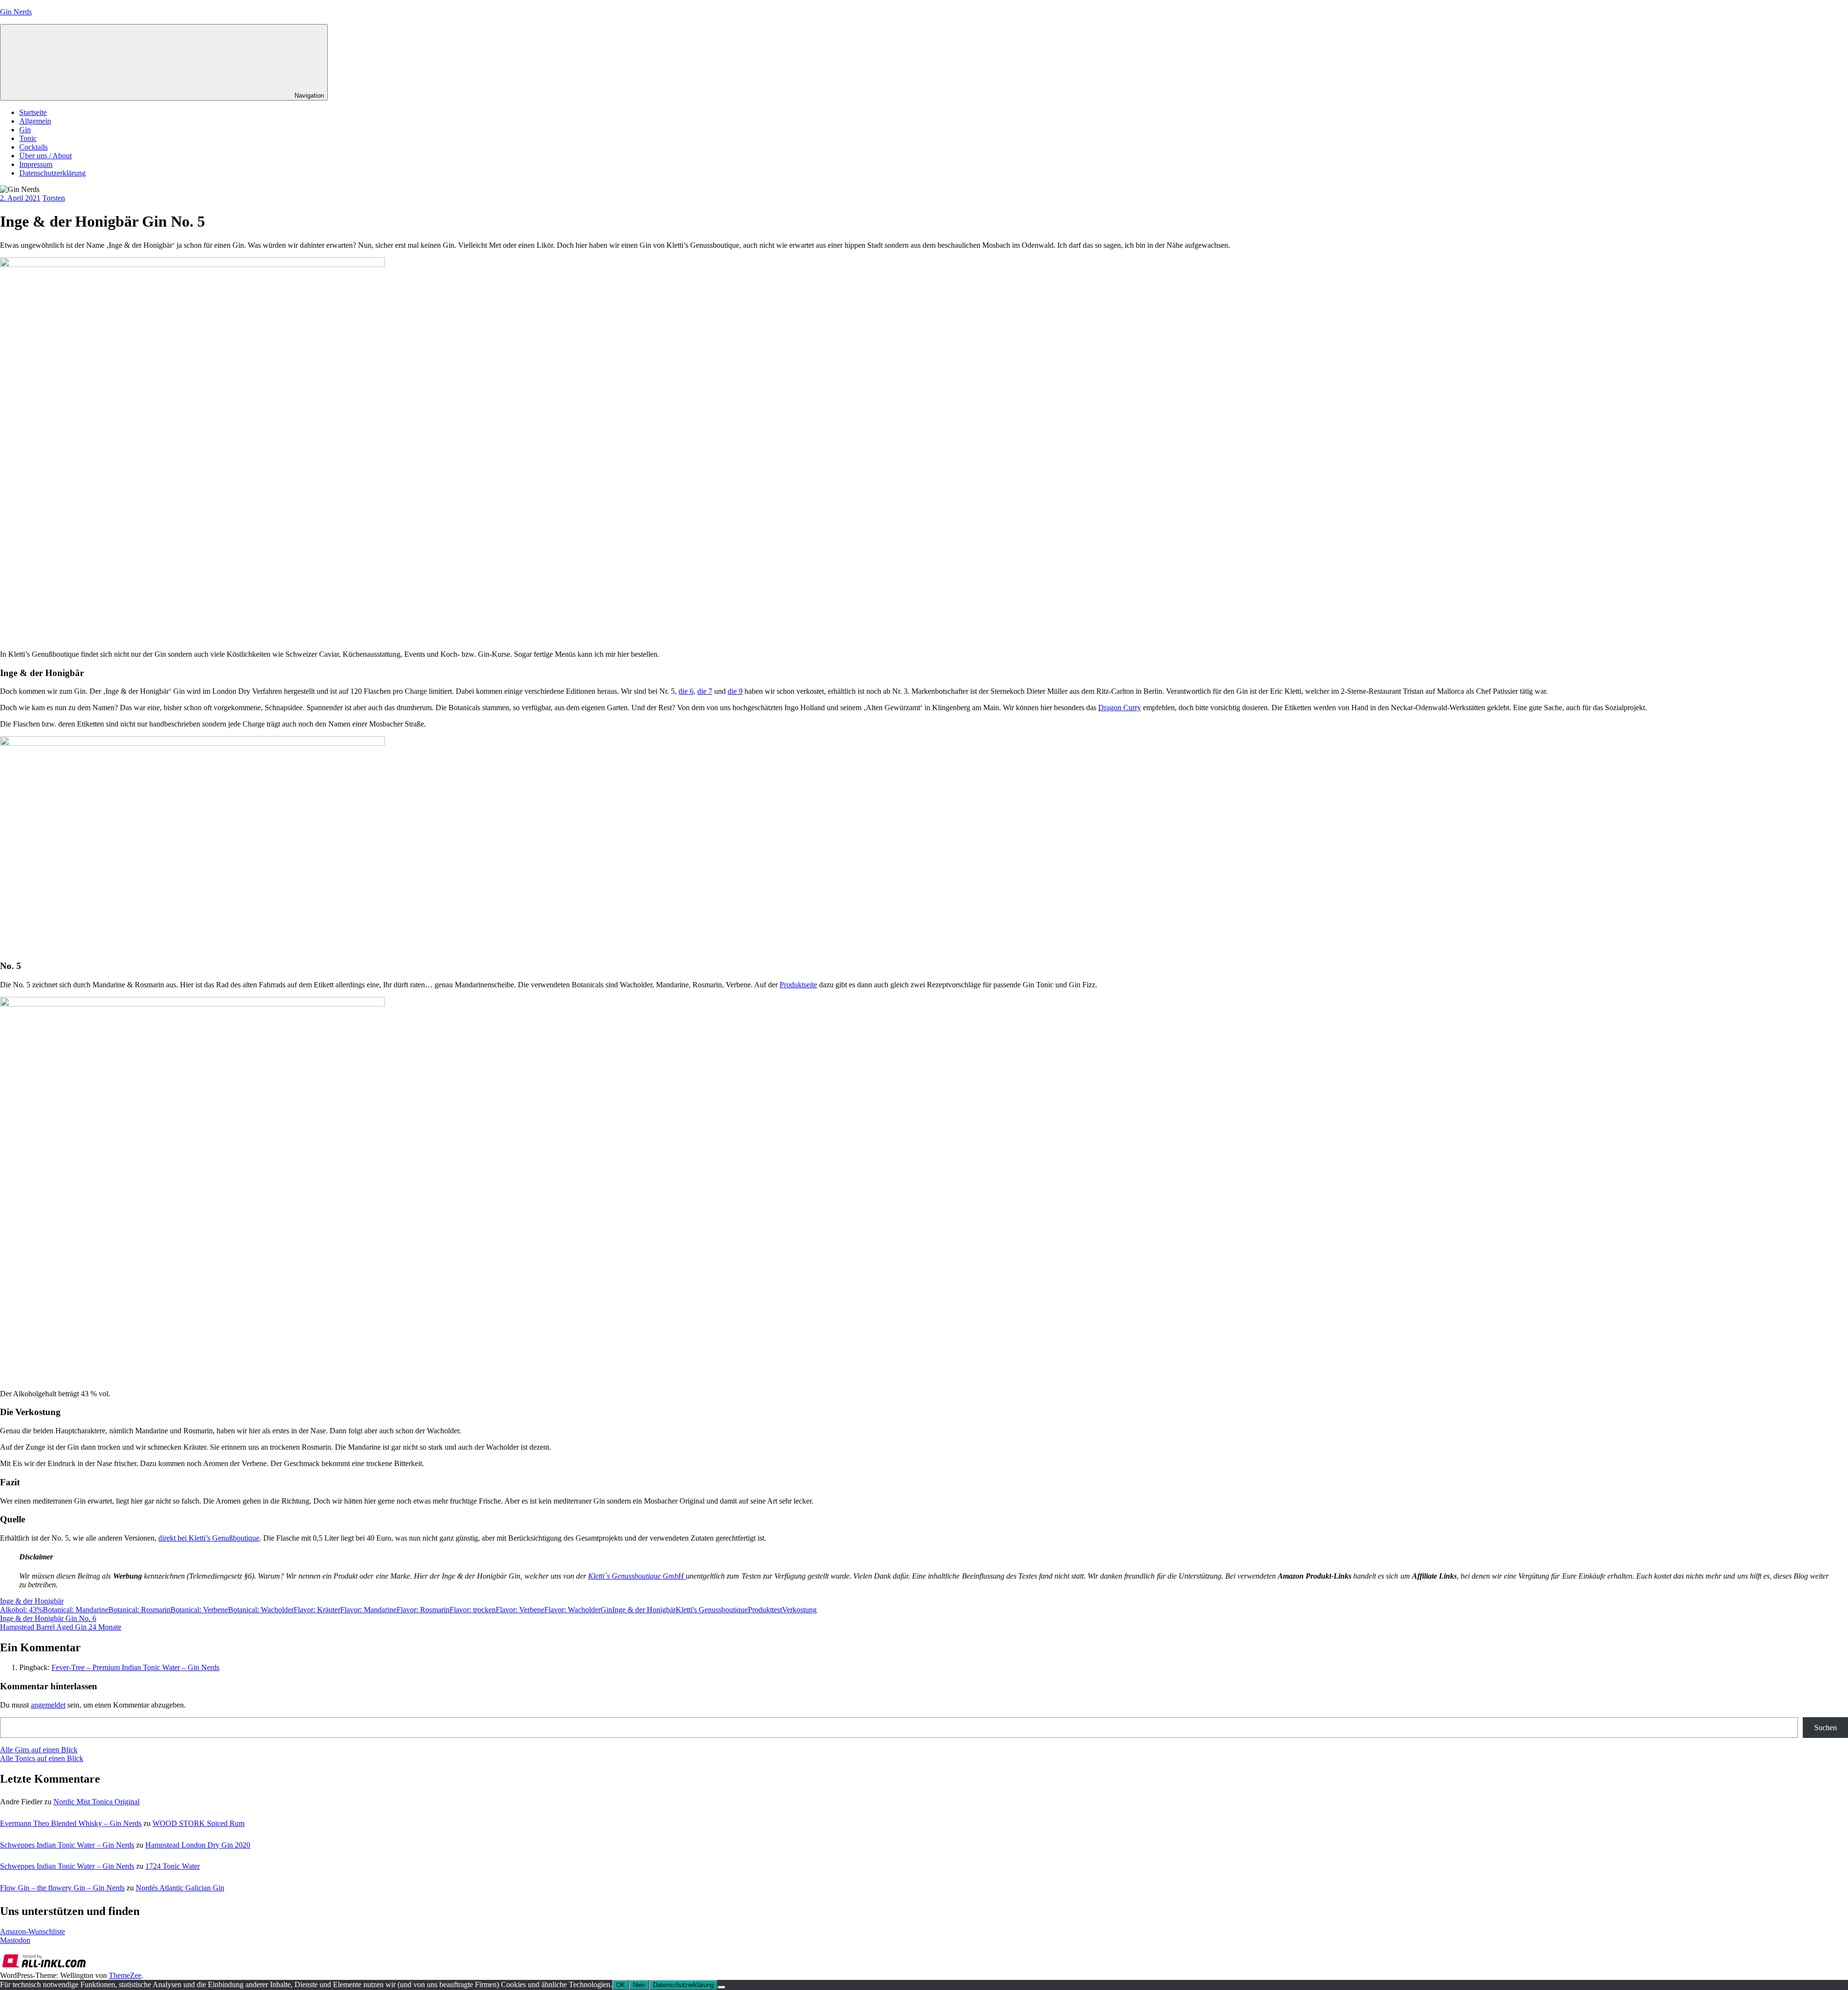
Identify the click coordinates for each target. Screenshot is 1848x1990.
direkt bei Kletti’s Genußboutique (209, 1538)
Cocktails (33, 147)
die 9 (735, 691)
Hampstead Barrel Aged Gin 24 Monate (61, 1627)
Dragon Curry (1120, 708)
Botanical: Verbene (199, 1610)
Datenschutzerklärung (52, 173)
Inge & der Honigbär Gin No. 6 (48, 1618)
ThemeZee (125, 1975)
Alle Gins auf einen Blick (39, 1750)
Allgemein (35, 121)
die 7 (705, 691)
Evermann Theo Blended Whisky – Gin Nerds (71, 1823)
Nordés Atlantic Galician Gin (180, 1888)
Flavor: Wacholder (572, 1610)
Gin (25, 130)
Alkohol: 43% (21, 1610)
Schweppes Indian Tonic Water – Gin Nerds (67, 1845)
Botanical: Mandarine (76, 1610)
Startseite (33, 112)
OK (621, 1985)
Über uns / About (45, 156)
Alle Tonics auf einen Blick (42, 1758)
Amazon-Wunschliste (32, 1932)
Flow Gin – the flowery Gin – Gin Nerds (62, 1888)
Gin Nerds (16, 12)
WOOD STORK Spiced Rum (199, 1823)
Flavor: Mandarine (368, 1610)
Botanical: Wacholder (261, 1610)
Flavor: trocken (473, 1610)
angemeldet (48, 1705)
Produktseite (798, 985)
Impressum (36, 164)
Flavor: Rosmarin (423, 1610)
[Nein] (721, 1987)
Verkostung (799, 1610)
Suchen (1826, 1728)
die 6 (686, 691)
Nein (639, 1985)
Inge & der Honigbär (32, 1601)
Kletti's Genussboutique (712, 1610)
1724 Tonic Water (173, 1866)
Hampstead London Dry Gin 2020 (198, 1845)
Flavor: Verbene (520, 1610)
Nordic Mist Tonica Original (96, 1802)
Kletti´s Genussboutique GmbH (636, 1576)
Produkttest (765, 1610)
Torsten (54, 198)
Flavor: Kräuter (317, 1610)
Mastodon (15, 1940)
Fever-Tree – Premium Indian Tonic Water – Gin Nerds (135, 1667)
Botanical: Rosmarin (139, 1610)
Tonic (28, 138)
